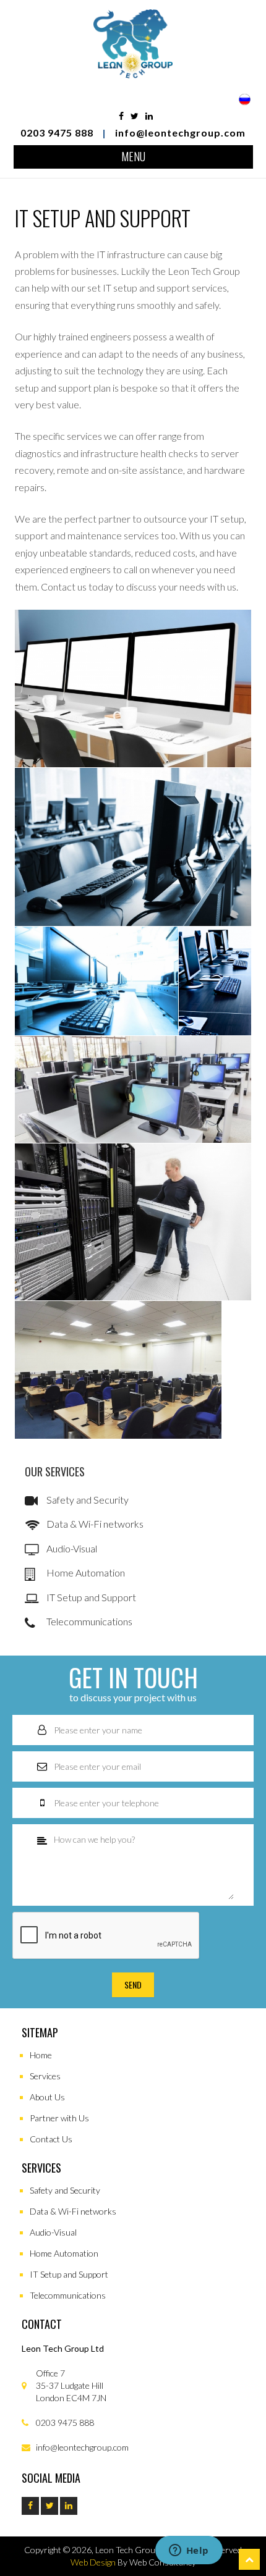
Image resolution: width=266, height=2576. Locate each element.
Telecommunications (88, 1621)
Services (45, 2076)
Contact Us (51, 2139)
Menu (133, 156)
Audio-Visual (71, 1548)
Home (41, 2055)
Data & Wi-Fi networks (94, 1524)
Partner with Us (59, 2118)
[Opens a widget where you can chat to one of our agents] (189, 2551)
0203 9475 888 (57, 133)
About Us (47, 2097)
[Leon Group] (133, 73)
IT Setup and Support (90, 1597)
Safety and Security (87, 1500)
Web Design (93, 2562)
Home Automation (85, 1572)
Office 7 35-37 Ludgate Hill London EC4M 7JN (70, 2385)
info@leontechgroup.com (180, 133)
